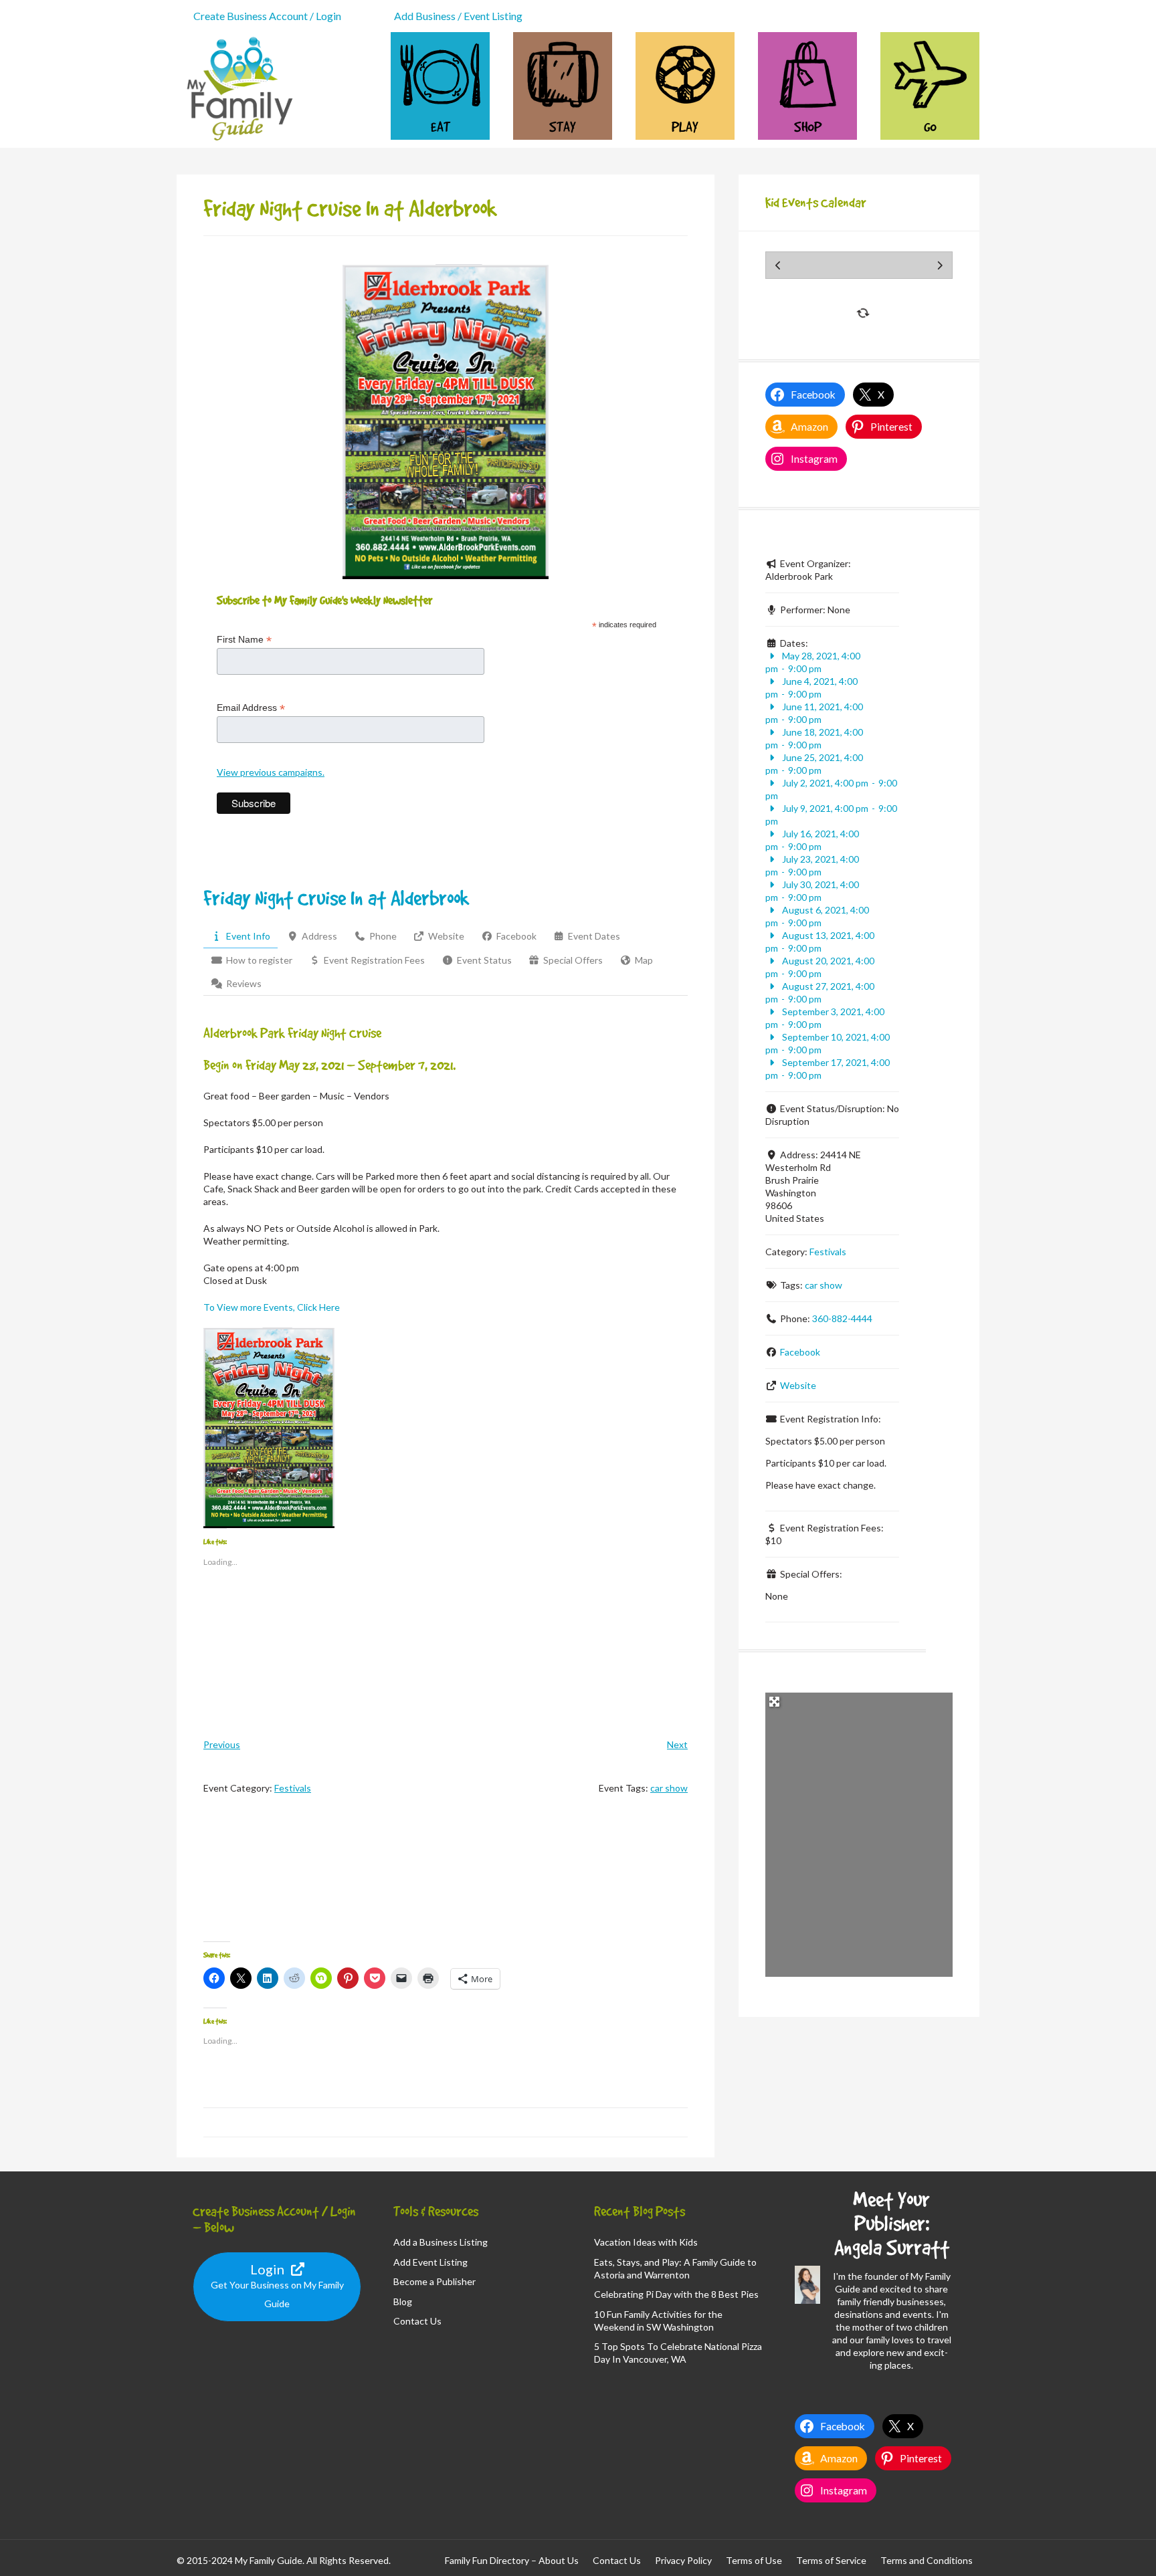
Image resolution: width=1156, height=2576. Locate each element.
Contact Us (417, 2321)
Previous (222, 1744)
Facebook (800, 1352)
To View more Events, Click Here (272, 1307)
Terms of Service (831, 2560)
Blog (403, 2301)
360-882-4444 (842, 1318)
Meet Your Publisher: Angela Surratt (892, 2223)
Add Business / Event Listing (458, 16)
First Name (244, 640)
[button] (269, 1428)
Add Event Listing (430, 2262)
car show (669, 1788)
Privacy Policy (683, 2560)
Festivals (293, 1788)
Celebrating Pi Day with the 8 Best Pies (676, 2294)
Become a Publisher (435, 2281)
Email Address (251, 708)
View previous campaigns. (271, 772)
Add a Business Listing (441, 2242)
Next (677, 1744)
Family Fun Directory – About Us (512, 2560)
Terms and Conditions (927, 2560)
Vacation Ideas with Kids (646, 2242)
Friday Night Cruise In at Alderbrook (336, 898)
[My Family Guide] (237, 141)
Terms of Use (754, 2560)
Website (798, 1385)
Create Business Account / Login (267, 16)
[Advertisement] (446, 1880)
